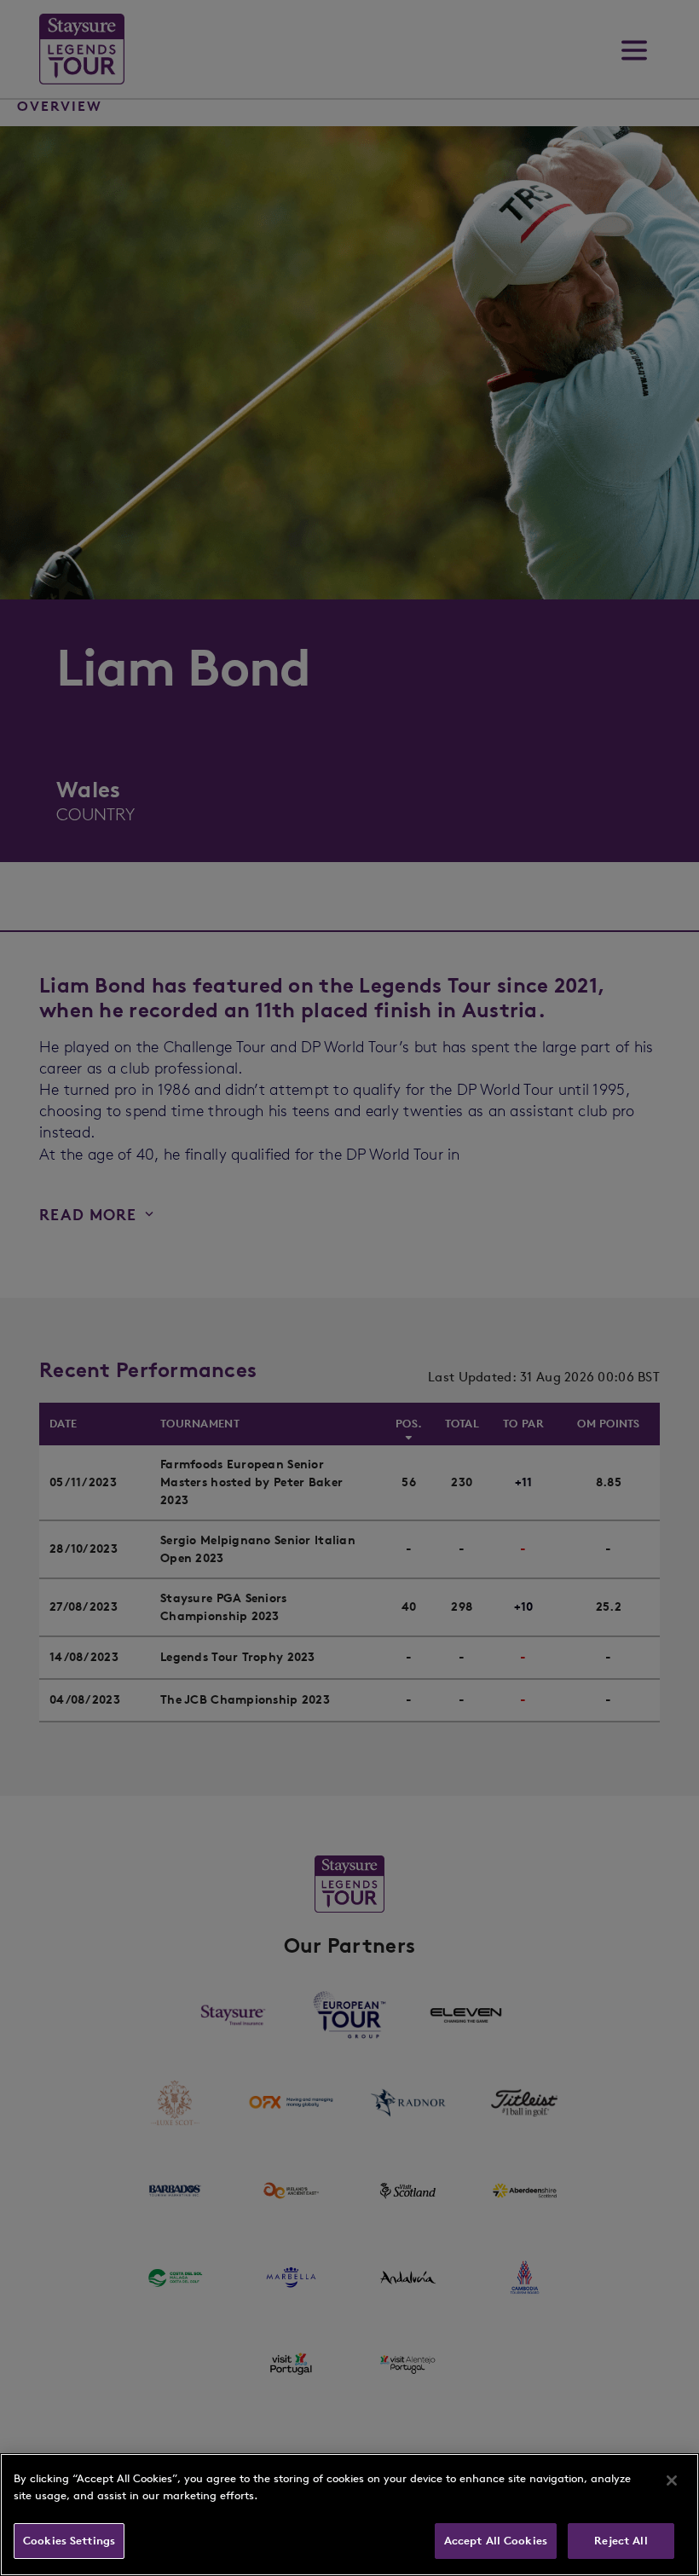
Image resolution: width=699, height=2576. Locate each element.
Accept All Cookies (496, 2541)
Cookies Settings (69, 2541)
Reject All (621, 2541)
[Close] (672, 2480)
